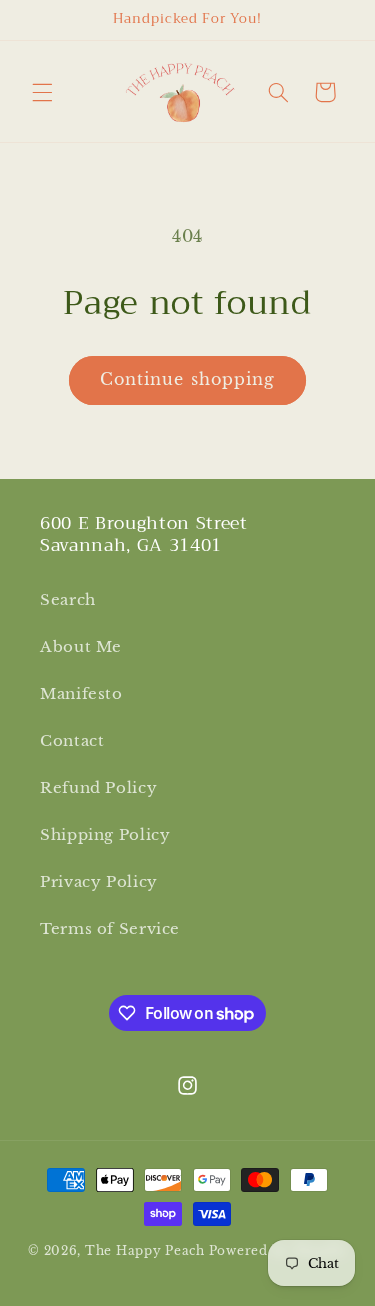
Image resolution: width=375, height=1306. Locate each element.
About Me (81, 647)
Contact (72, 741)
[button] (42, 92)
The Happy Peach (145, 1251)
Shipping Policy (105, 835)
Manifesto (81, 694)
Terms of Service (110, 929)
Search (68, 600)
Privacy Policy (99, 882)
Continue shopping (187, 379)
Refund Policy (98, 788)
